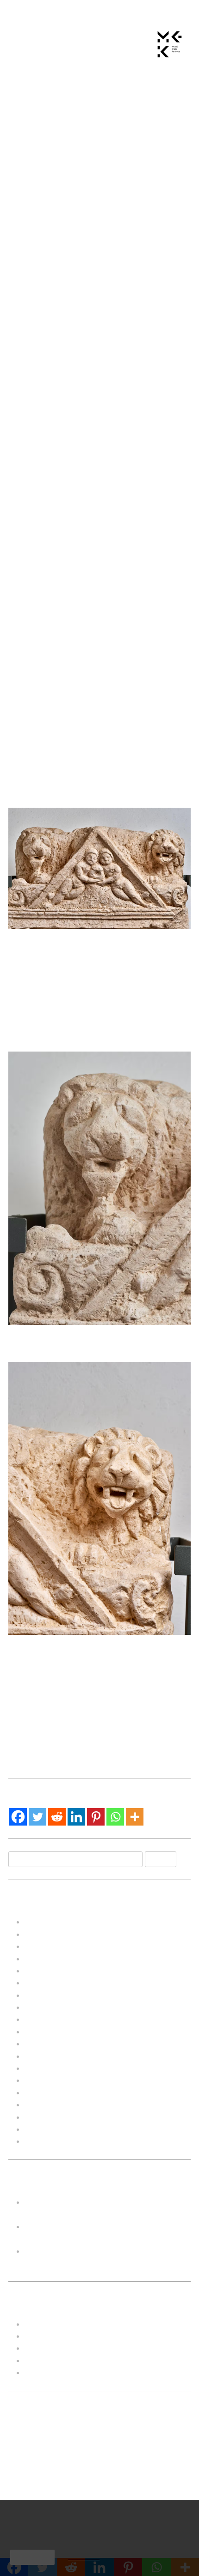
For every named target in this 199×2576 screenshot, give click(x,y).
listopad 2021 (49, 2044)
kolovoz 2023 (49, 1959)
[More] (135, 1817)
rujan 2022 (44, 1995)
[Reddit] (57, 1817)
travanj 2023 (47, 1983)
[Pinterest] (96, 1817)
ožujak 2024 (47, 1946)
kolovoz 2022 (49, 2007)
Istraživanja (46, 2336)
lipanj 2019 (45, 2104)
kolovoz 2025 (49, 1922)
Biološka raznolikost (60, 1724)
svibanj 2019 (48, 2117)
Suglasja (40, 2372)
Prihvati (32, 2557)
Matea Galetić (135, 123)
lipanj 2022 (45, 2019)
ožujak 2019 (47, 2141)
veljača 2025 (48, 1934)
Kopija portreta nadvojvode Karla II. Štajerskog (154, 1735)
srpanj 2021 (46, 2056)
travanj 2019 (47, 2129)
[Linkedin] (76, 1817)
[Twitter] (37, 1817)
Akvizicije (42, 2324)
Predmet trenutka (93, 1694)
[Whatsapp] (115, 1817)
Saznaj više (84, 2557)
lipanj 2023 (45, 1971)
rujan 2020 (44, 2092)
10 (48, 2497)
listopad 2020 (49, 2080)
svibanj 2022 (48, 2032)
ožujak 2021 (47, 2068)
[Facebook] (18, 1817)
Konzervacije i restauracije (73, 2348)
